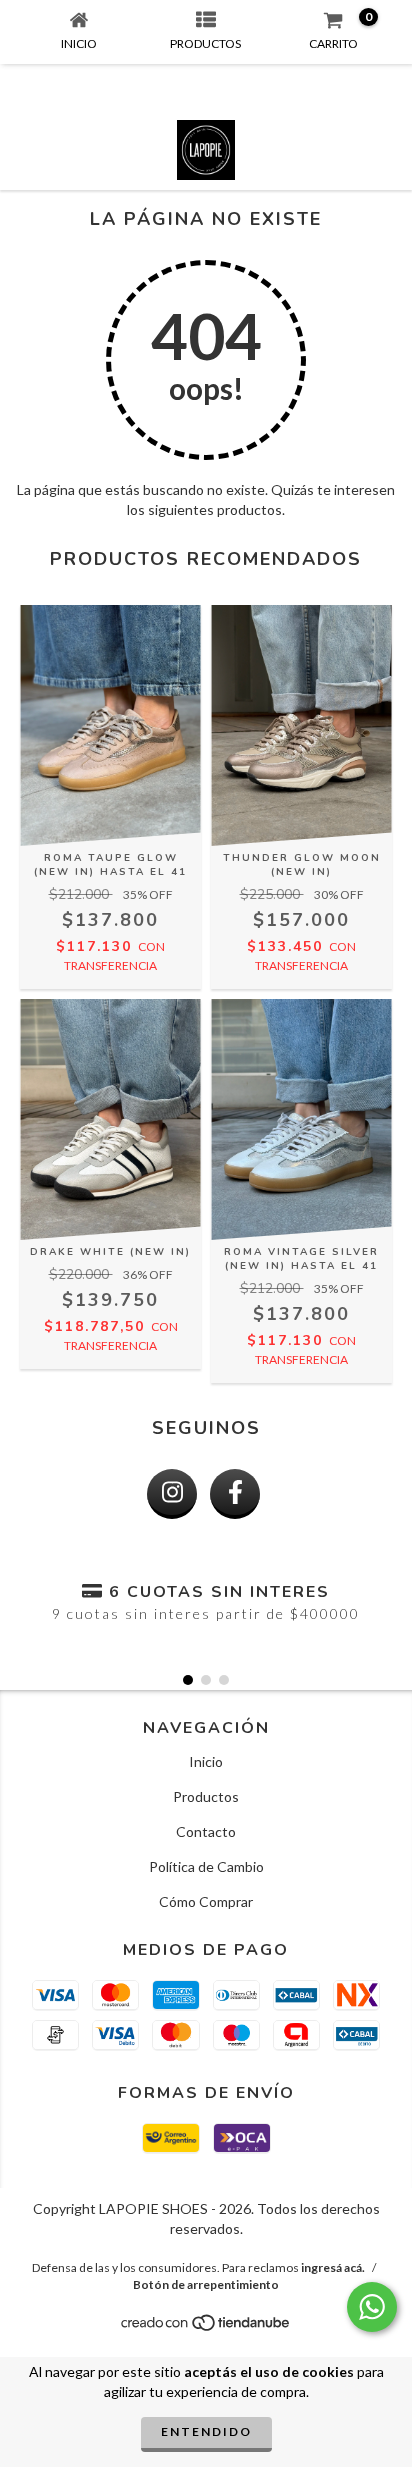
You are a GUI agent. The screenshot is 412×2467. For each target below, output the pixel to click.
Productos (206, 1796)
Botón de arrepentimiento (206, 2284)
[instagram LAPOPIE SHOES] (172, 1494)
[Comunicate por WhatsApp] (372, 2307)
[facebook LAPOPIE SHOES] (235, 1494)
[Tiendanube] (206, 2327)
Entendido (206, 2431)
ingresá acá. (333, 2267)
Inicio (206, 1761)
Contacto (206, 1831)
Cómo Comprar (206, 1901)
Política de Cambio (206, 1866)
